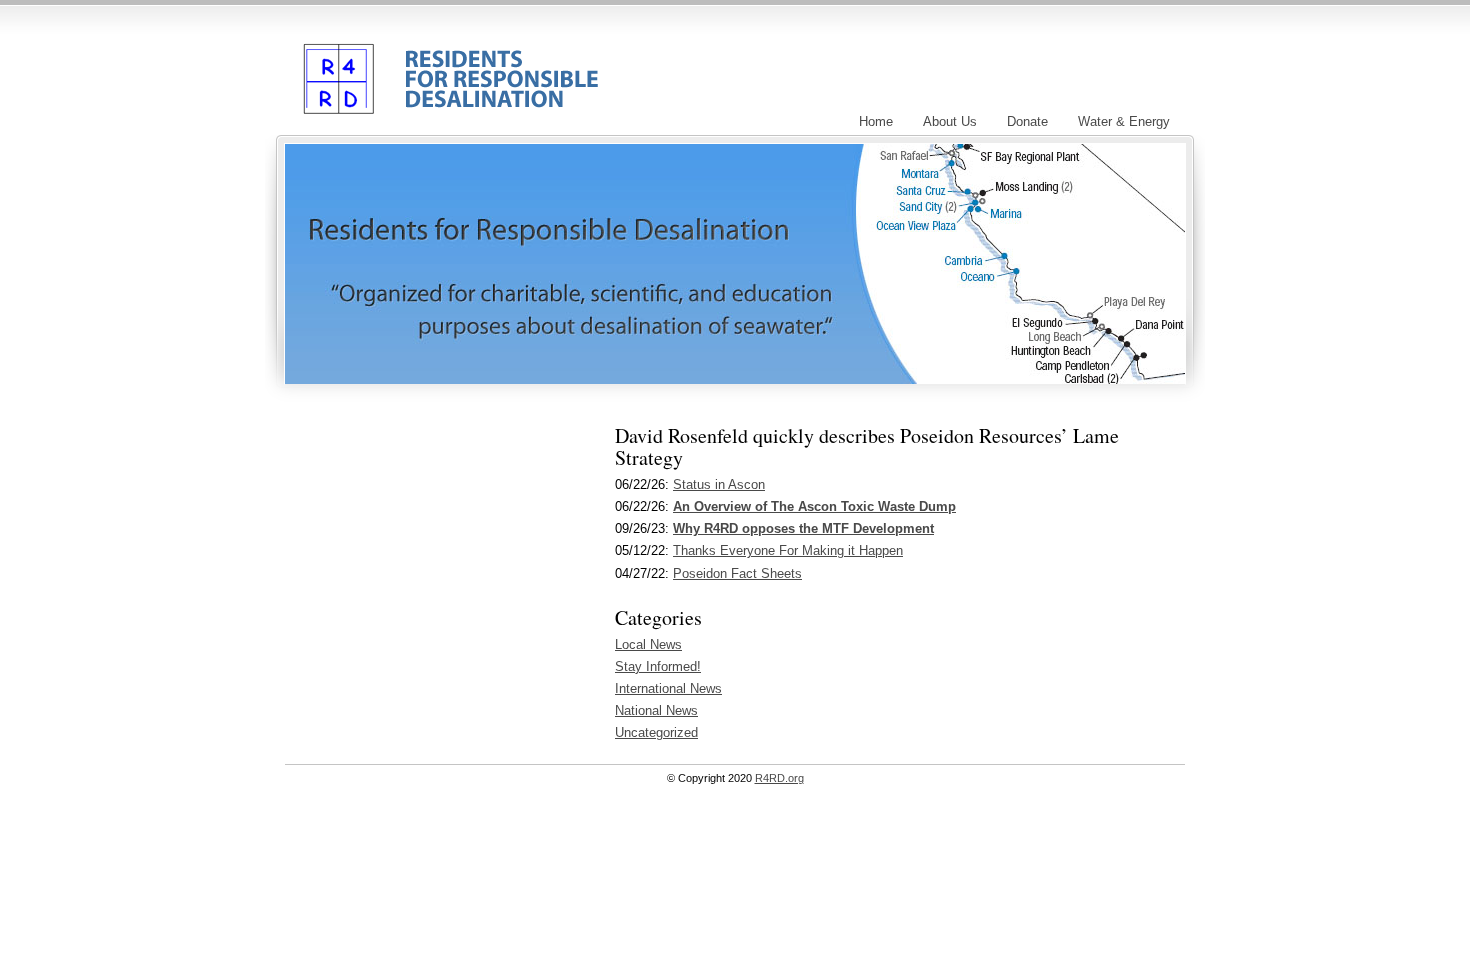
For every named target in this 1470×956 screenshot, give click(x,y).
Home (876, 121)
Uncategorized (656, 732)
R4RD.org (446, 63)
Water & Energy (1124, 121)
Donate (1027, 121)
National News (656, 710)
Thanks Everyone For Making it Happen (788, 550)
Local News (648, 644)
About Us (950, 121)
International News (668, 688)
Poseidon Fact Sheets (737, 573)
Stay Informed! (658, 666)
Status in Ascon (719, 484)
